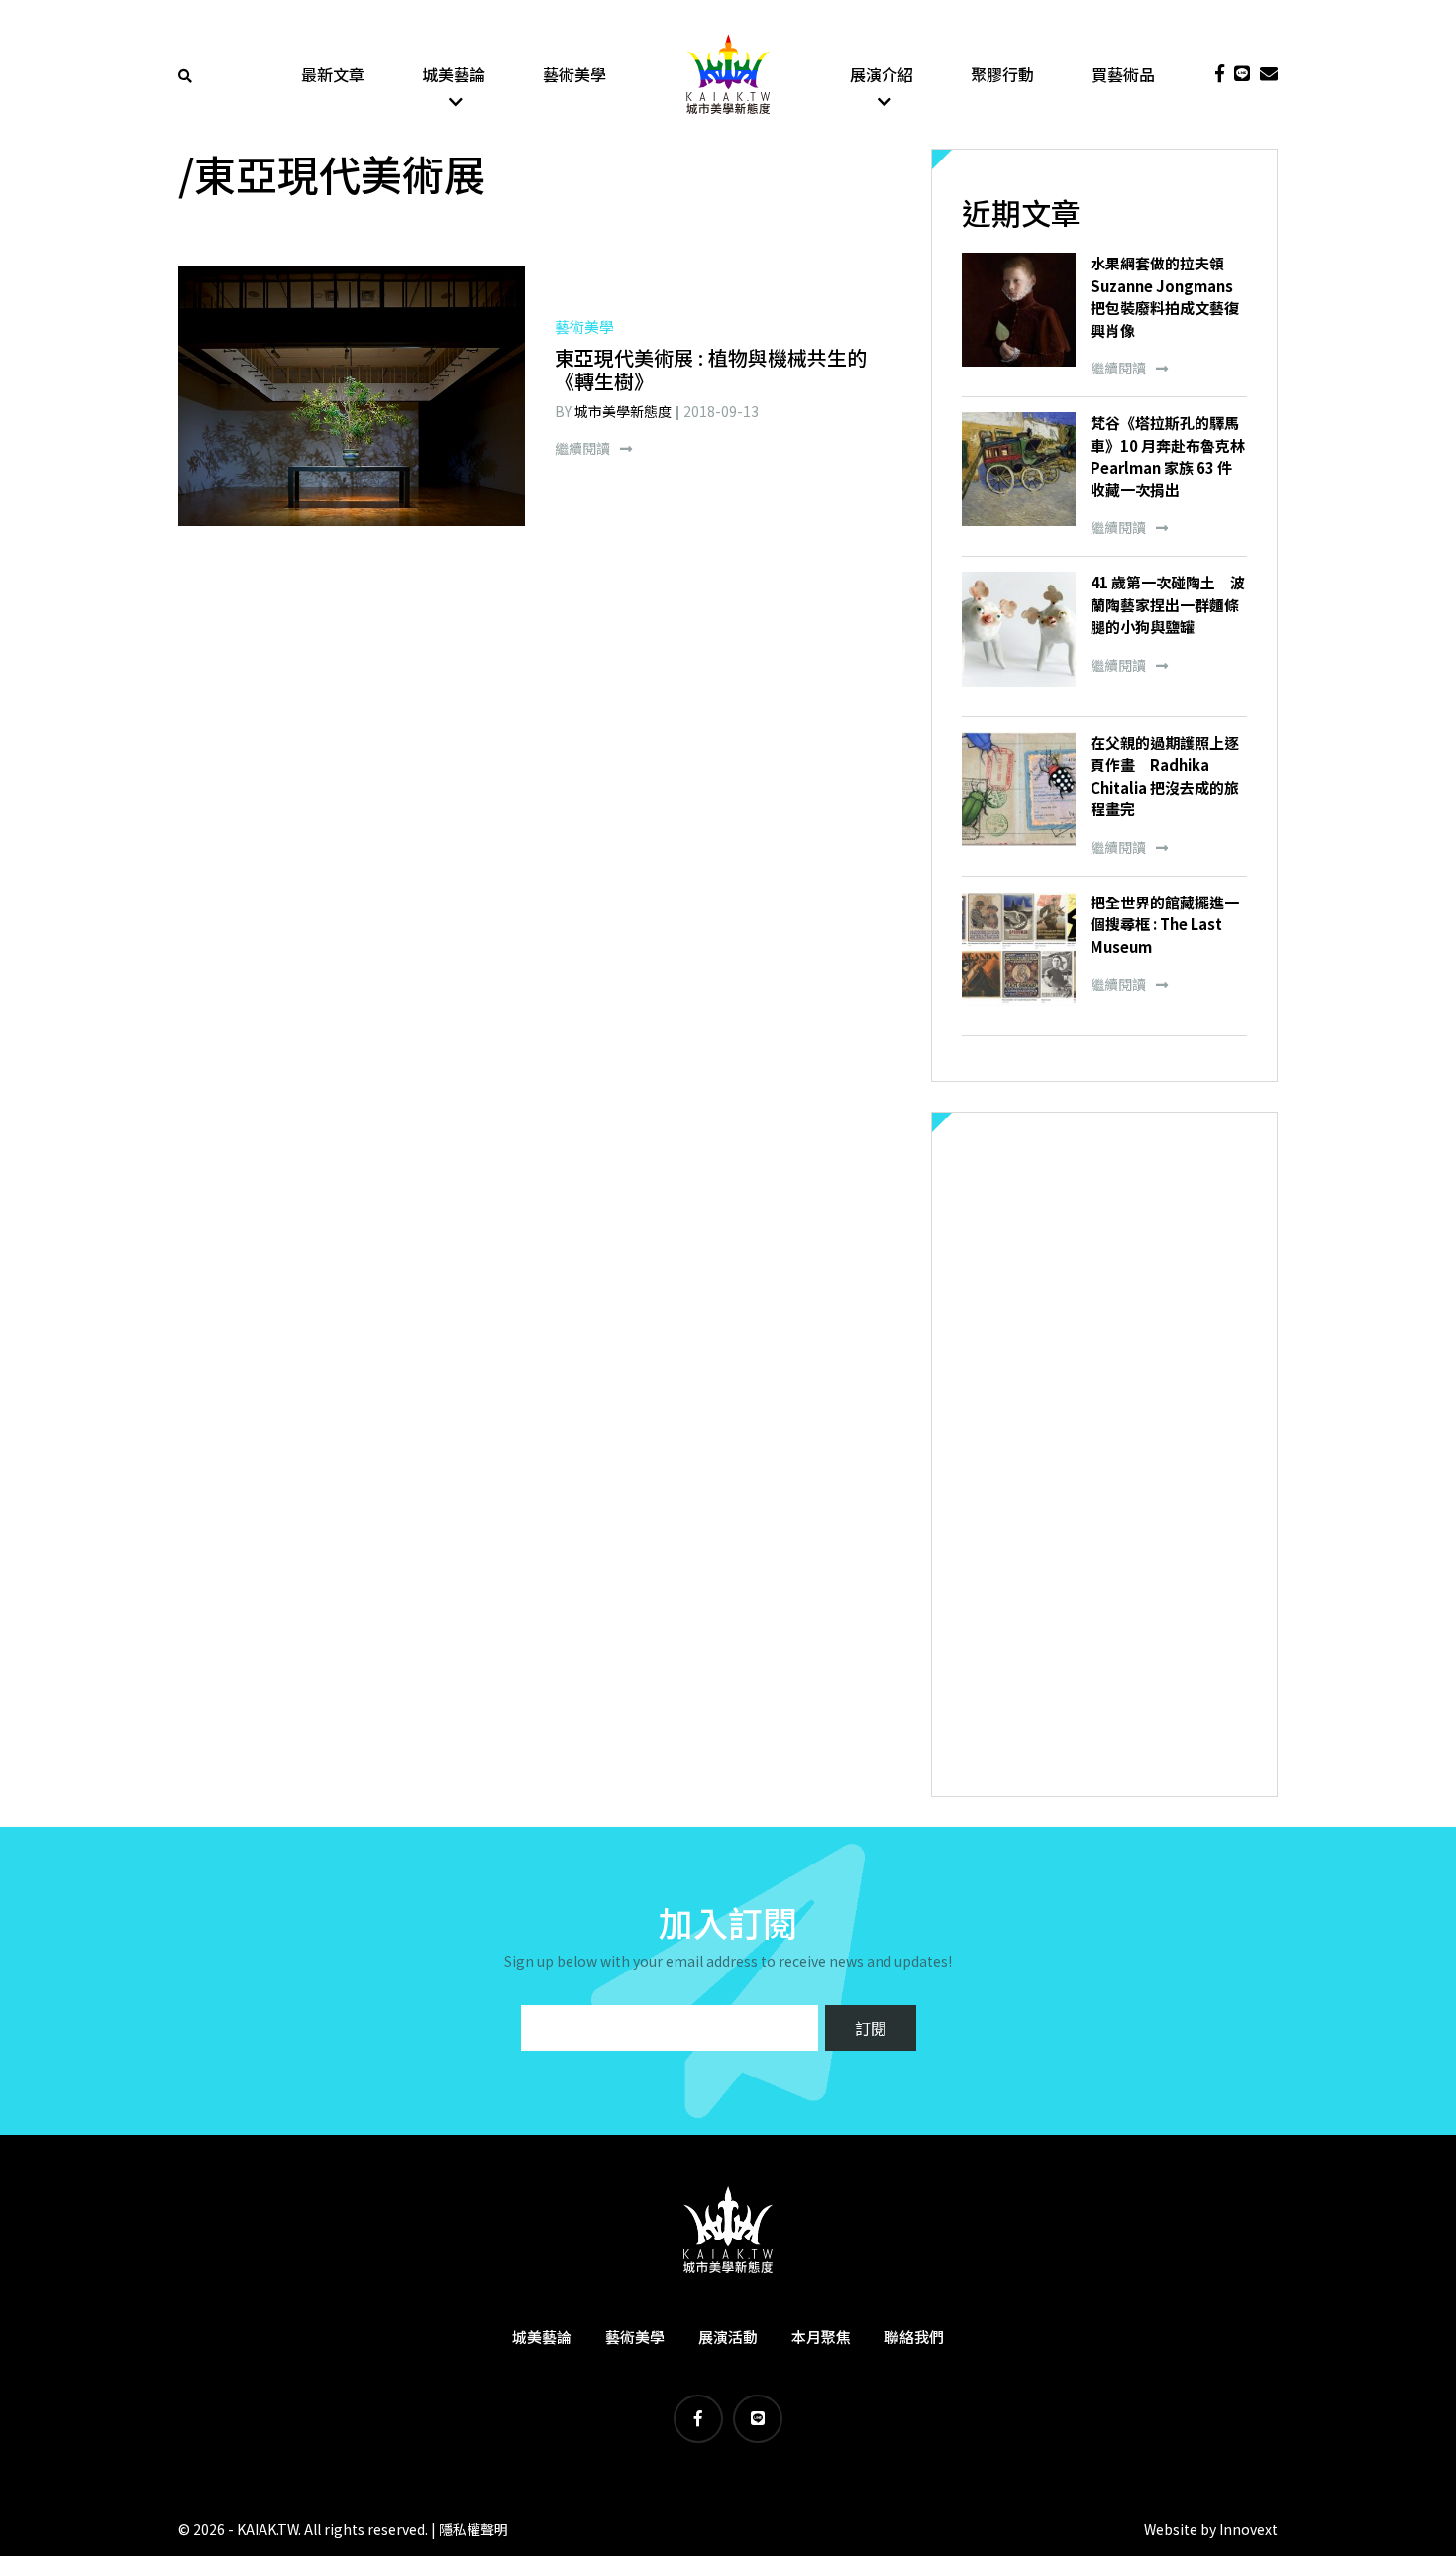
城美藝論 (454, 74)
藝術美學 (574, 74)
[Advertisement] (1104, 1454)
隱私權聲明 (473, 2529)
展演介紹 (882, 74)
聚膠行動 (1002, 74)
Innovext (1248, 2529)
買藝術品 (1123, 74)
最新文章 (333, 74)
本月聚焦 (821, 2337)
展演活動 (728, 2337)
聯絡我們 (914, 2337)
